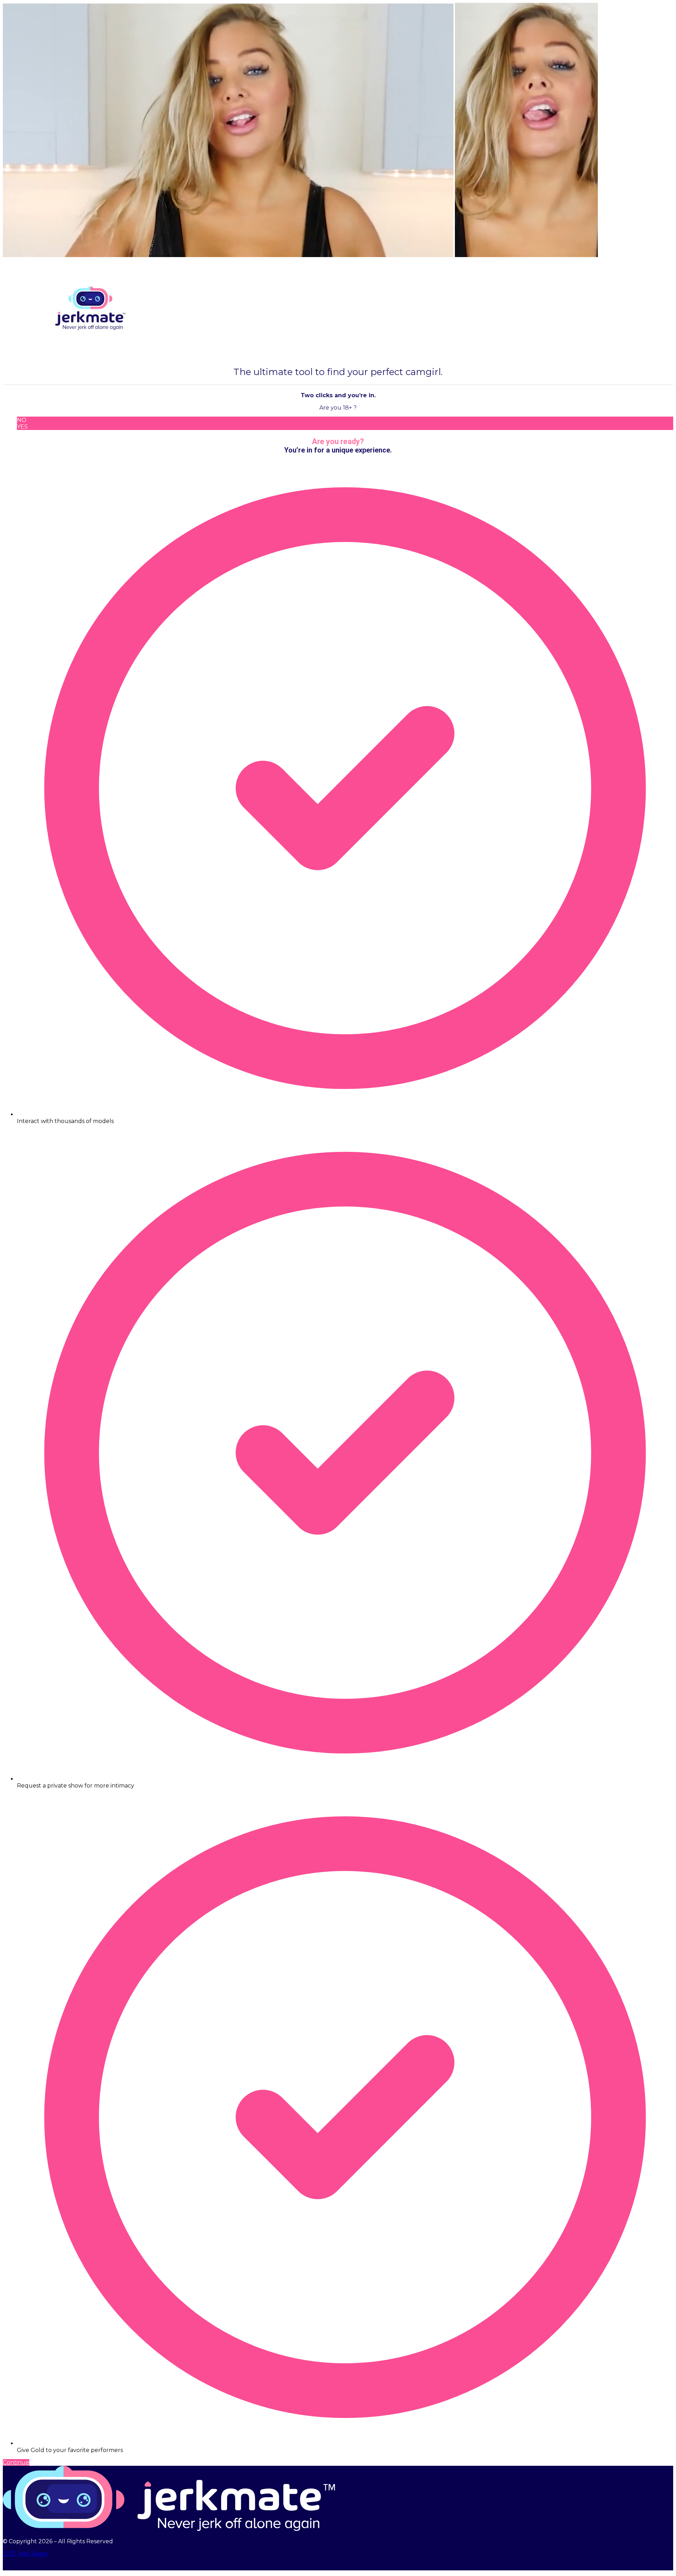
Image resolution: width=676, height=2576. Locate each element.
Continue (16, 2462)
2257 (10, 2554)
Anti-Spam (33, 2554)
